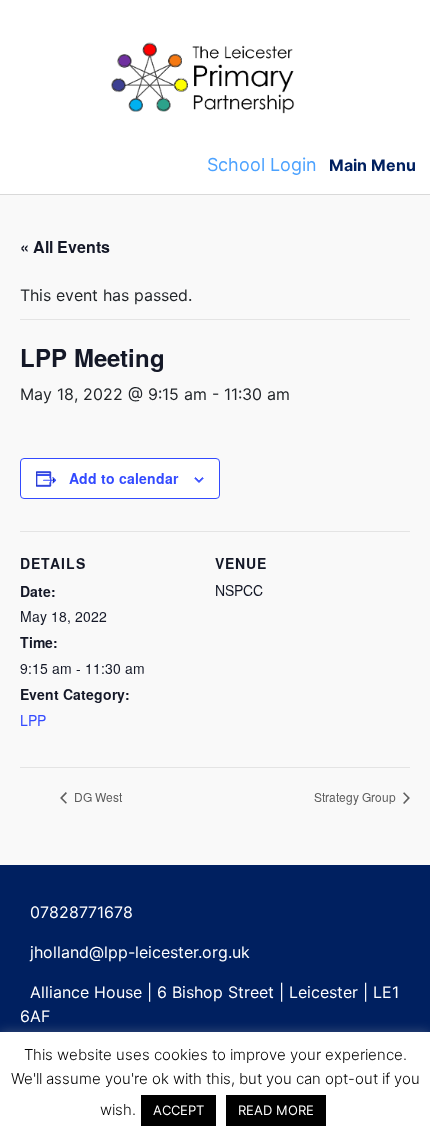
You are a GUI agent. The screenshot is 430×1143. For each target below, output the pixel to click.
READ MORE (276, 1110)
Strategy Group (356, 796)
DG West (96, 796)
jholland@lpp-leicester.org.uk (140, 952)
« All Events (65, 246)
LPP (33, 720)
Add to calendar (123, 478)
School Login (262, 164)
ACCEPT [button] (178, 1110)
